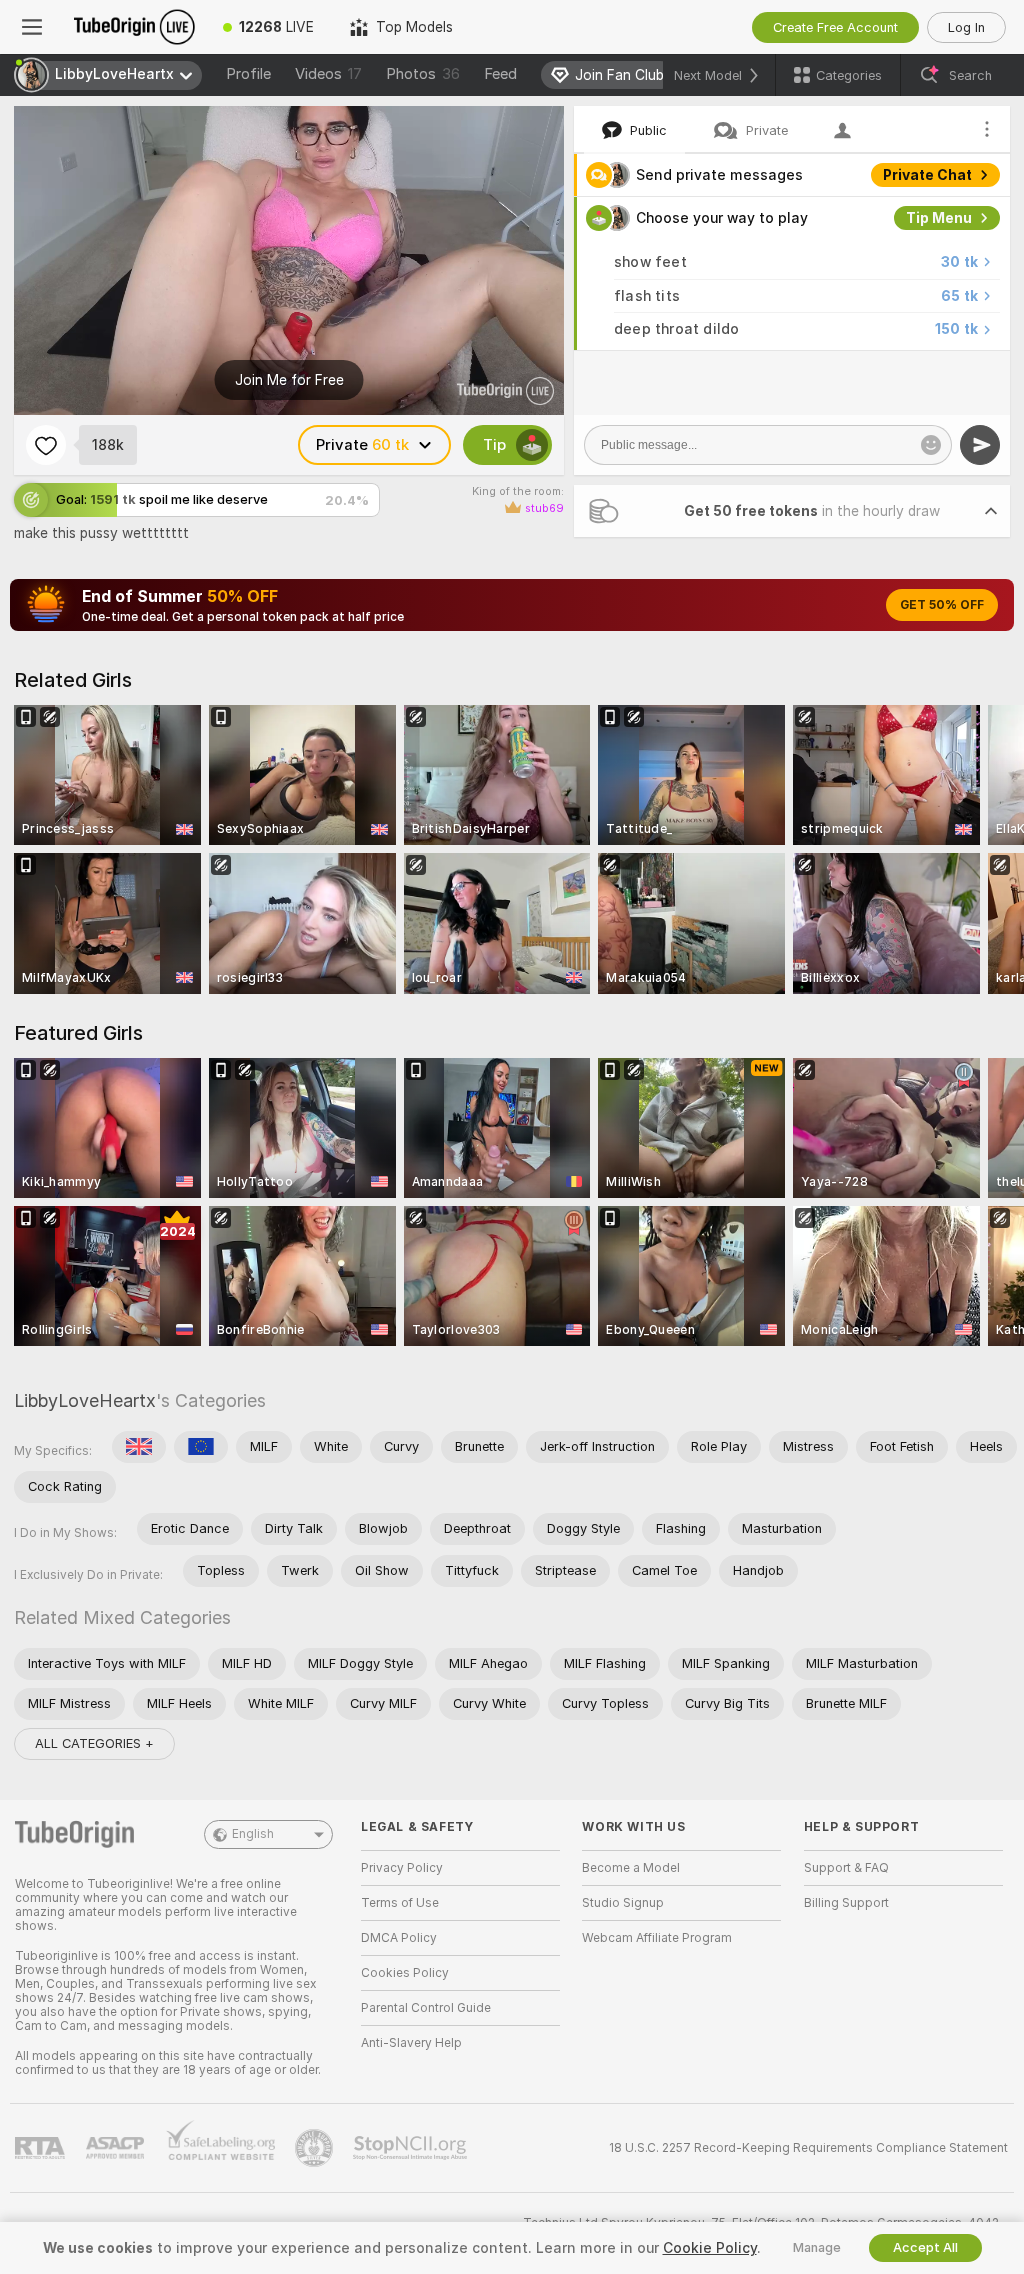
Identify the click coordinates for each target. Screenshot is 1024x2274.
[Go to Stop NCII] (412, 2148)
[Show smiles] (931, 445)
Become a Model (631, 1868)
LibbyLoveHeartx (85, 1400)
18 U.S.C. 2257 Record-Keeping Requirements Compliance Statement (808, 2148)
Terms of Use (400, 1903)
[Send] (980, 445)
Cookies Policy (405, 1973)
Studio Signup (623, 1903)
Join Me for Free (289, 380)
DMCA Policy (399, 1938)
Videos (328, 74)
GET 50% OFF (942, 605)
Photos (423, 74)
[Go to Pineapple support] (316, 2148)
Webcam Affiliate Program (657, 1938)
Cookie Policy (710, 2248)
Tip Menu (939, 218)
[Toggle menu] (32, 27)
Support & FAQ (846, 1868)
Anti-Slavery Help (411, 2043)
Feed (500, 74)
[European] (201, 1447)
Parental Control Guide (426, 2008)
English (253, 1834)
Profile (248, 74)
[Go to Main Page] (134, 27)
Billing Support (846, 1903)
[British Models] (139, 1447)
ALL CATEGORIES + (94, 1743)
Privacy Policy (402, 1868)
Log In (966, 27)
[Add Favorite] (46, 445)
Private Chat (927, 175)
